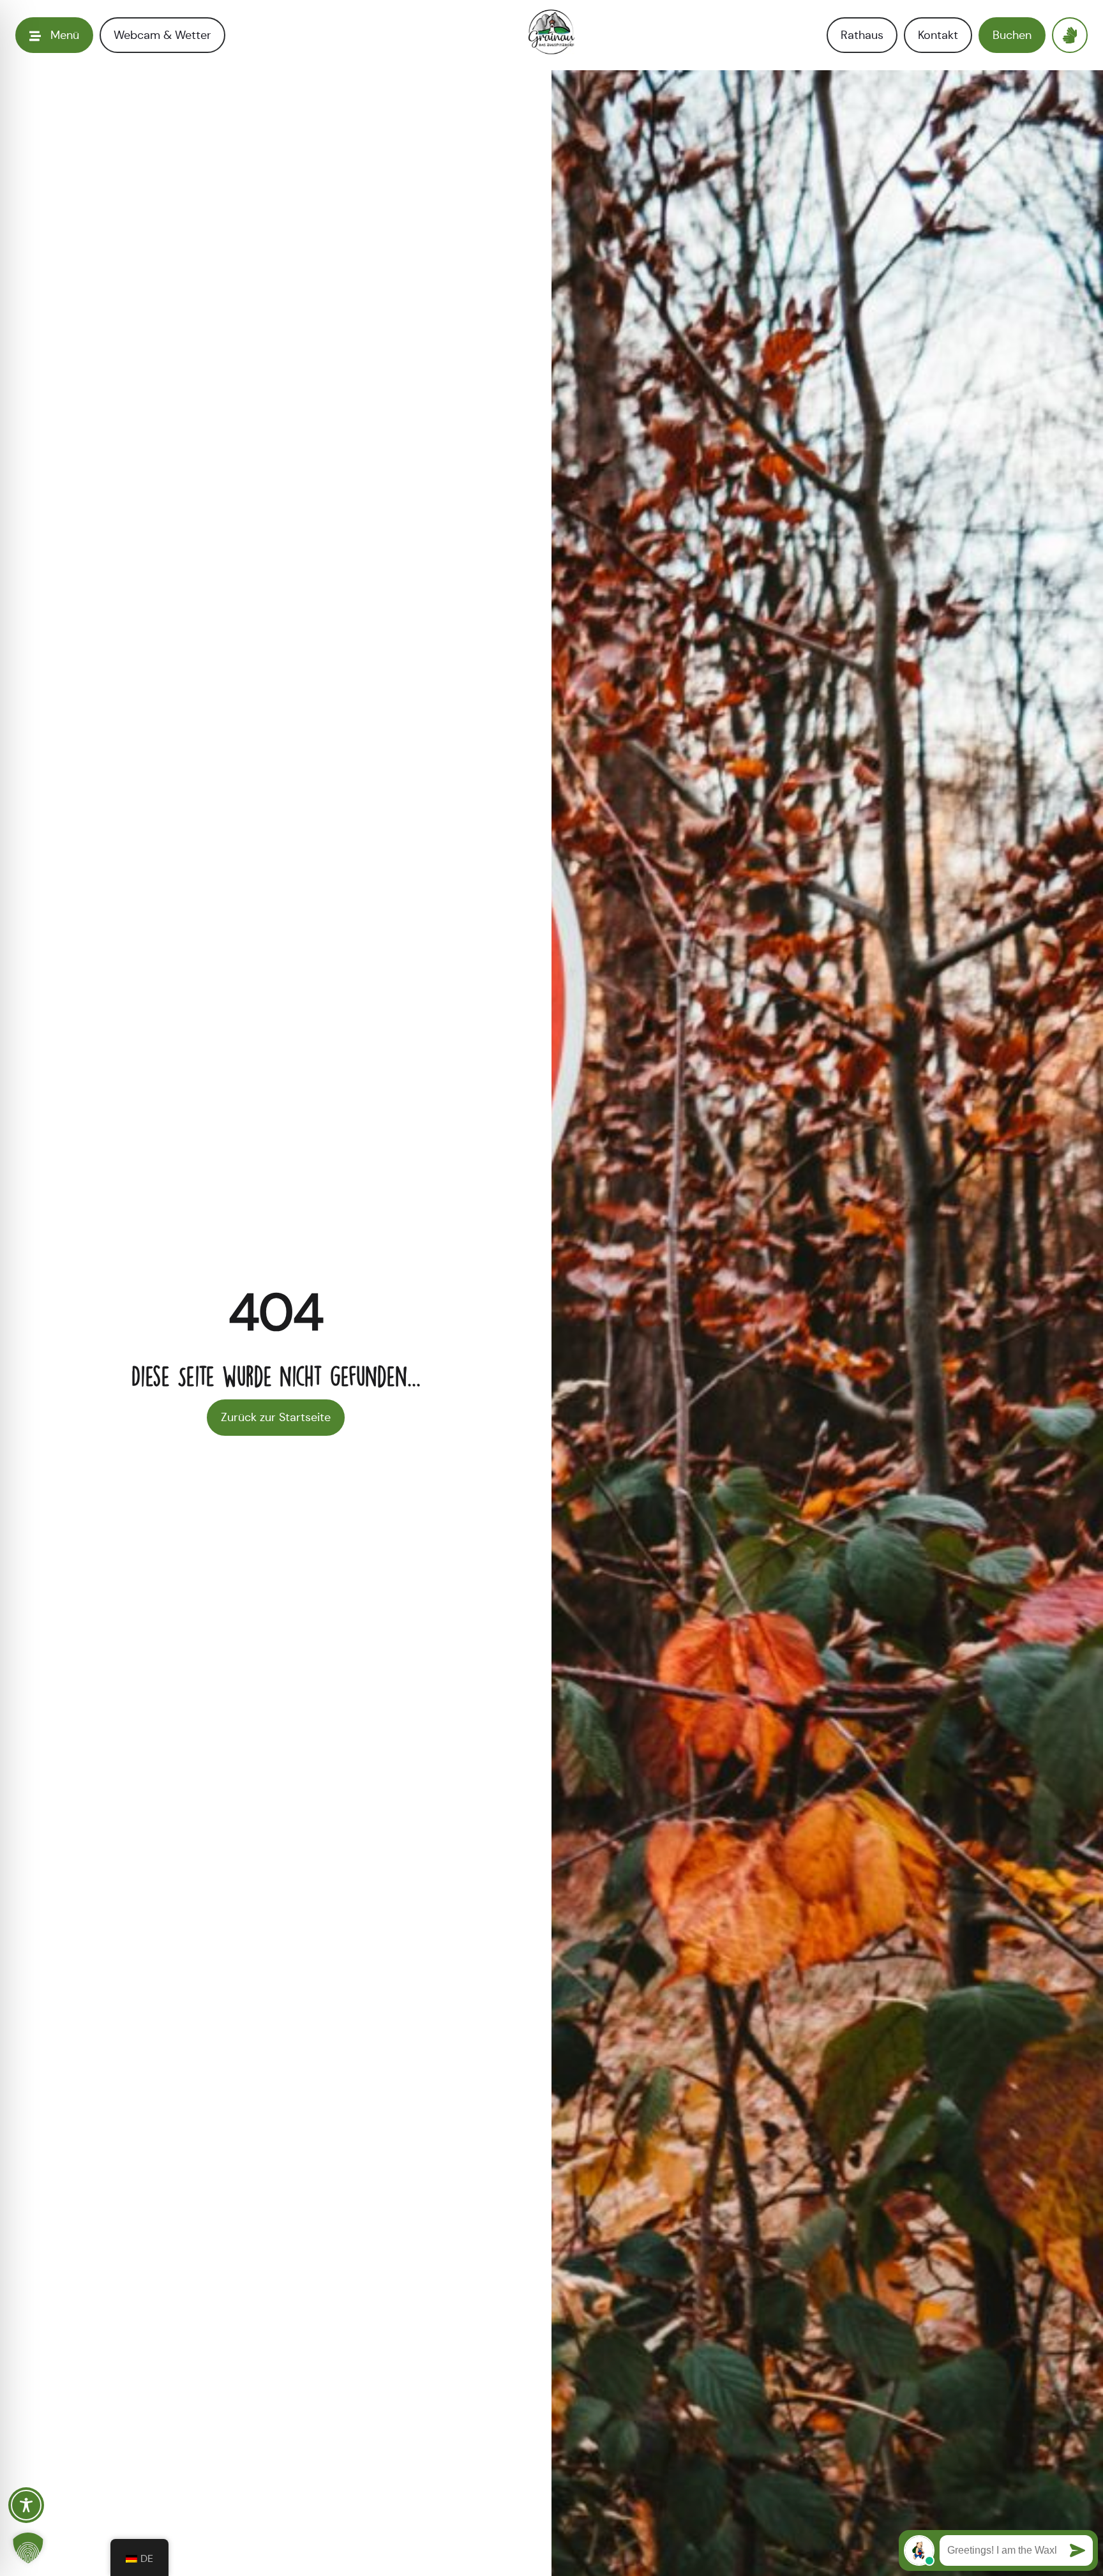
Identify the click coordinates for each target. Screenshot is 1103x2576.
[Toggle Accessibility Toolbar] (26, 2505)
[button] (28, 2548)
